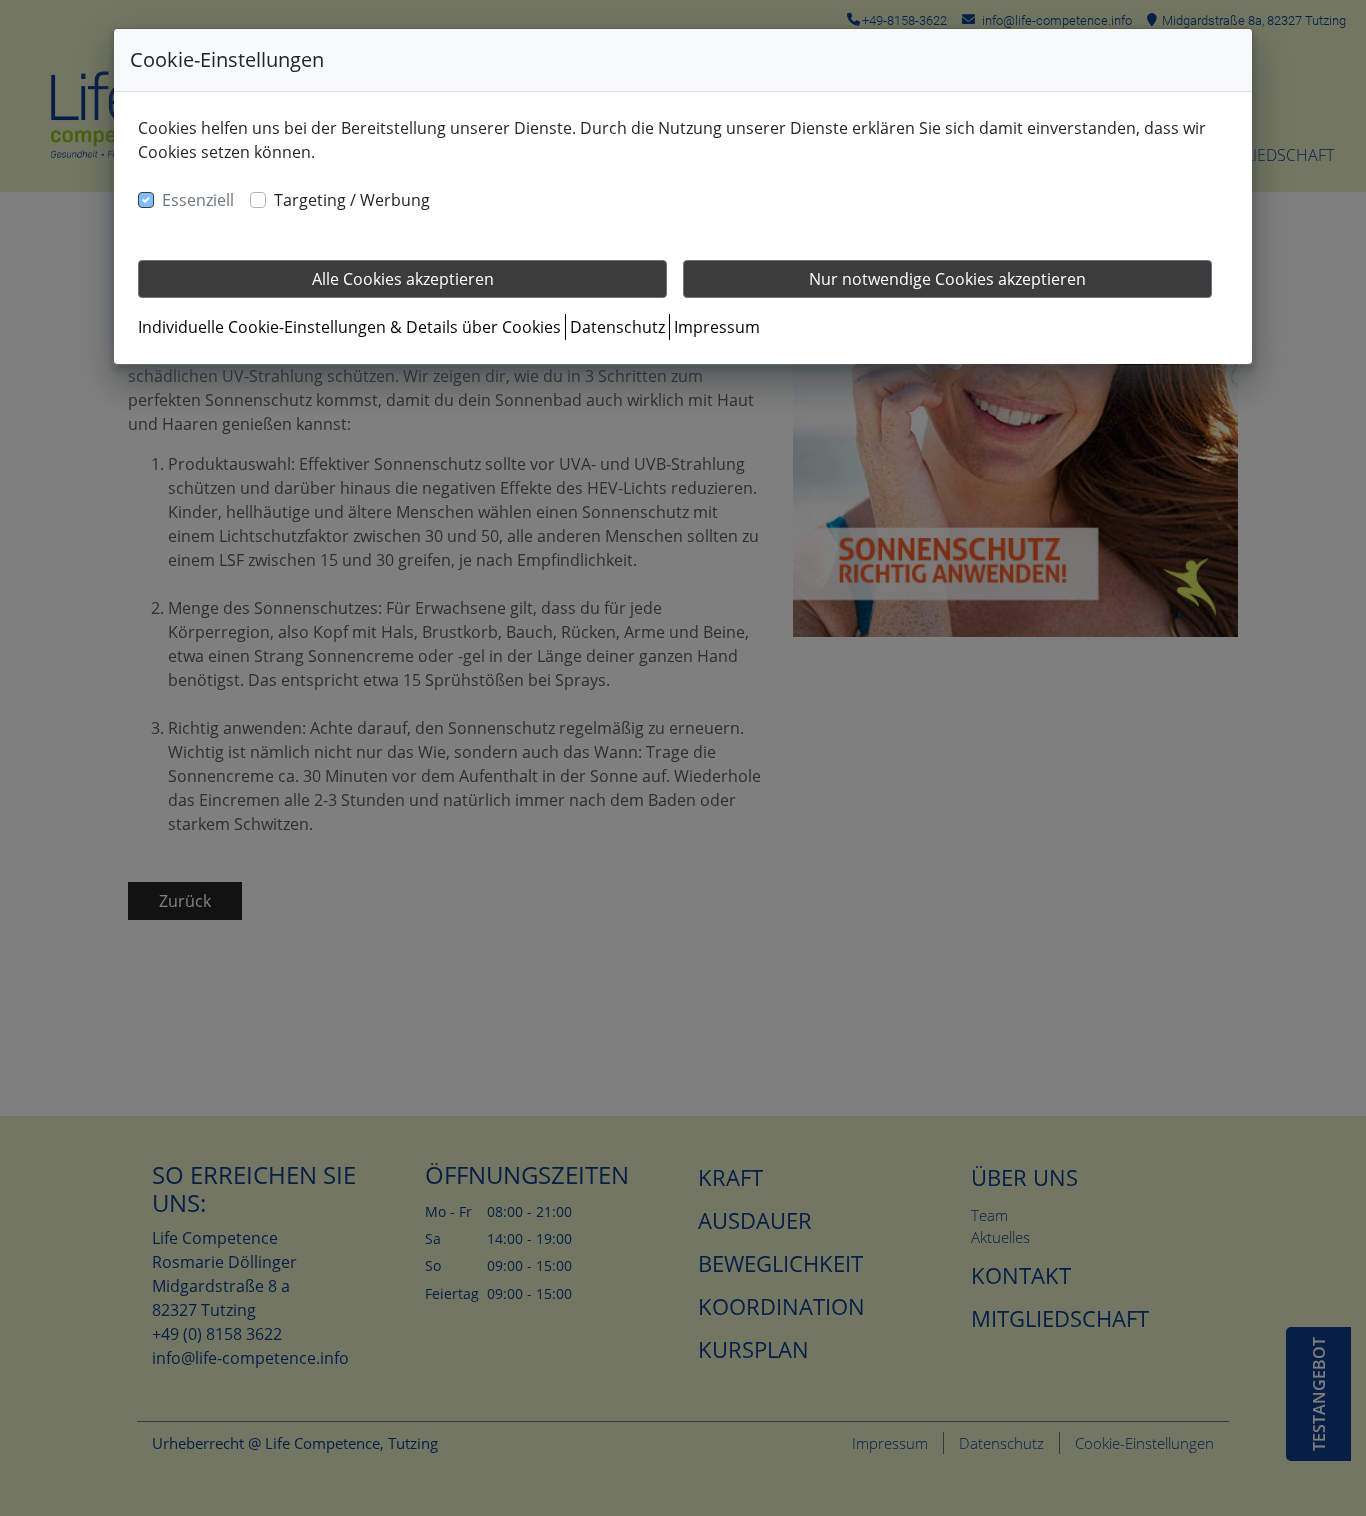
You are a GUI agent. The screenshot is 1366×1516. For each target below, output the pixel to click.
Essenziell (198, 200)
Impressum (717, 327)
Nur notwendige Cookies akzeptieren (947, 279)
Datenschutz (617, 327)
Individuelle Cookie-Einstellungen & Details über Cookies (349, 327)
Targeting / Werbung (352, 200)
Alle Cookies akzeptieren (403, 279)
